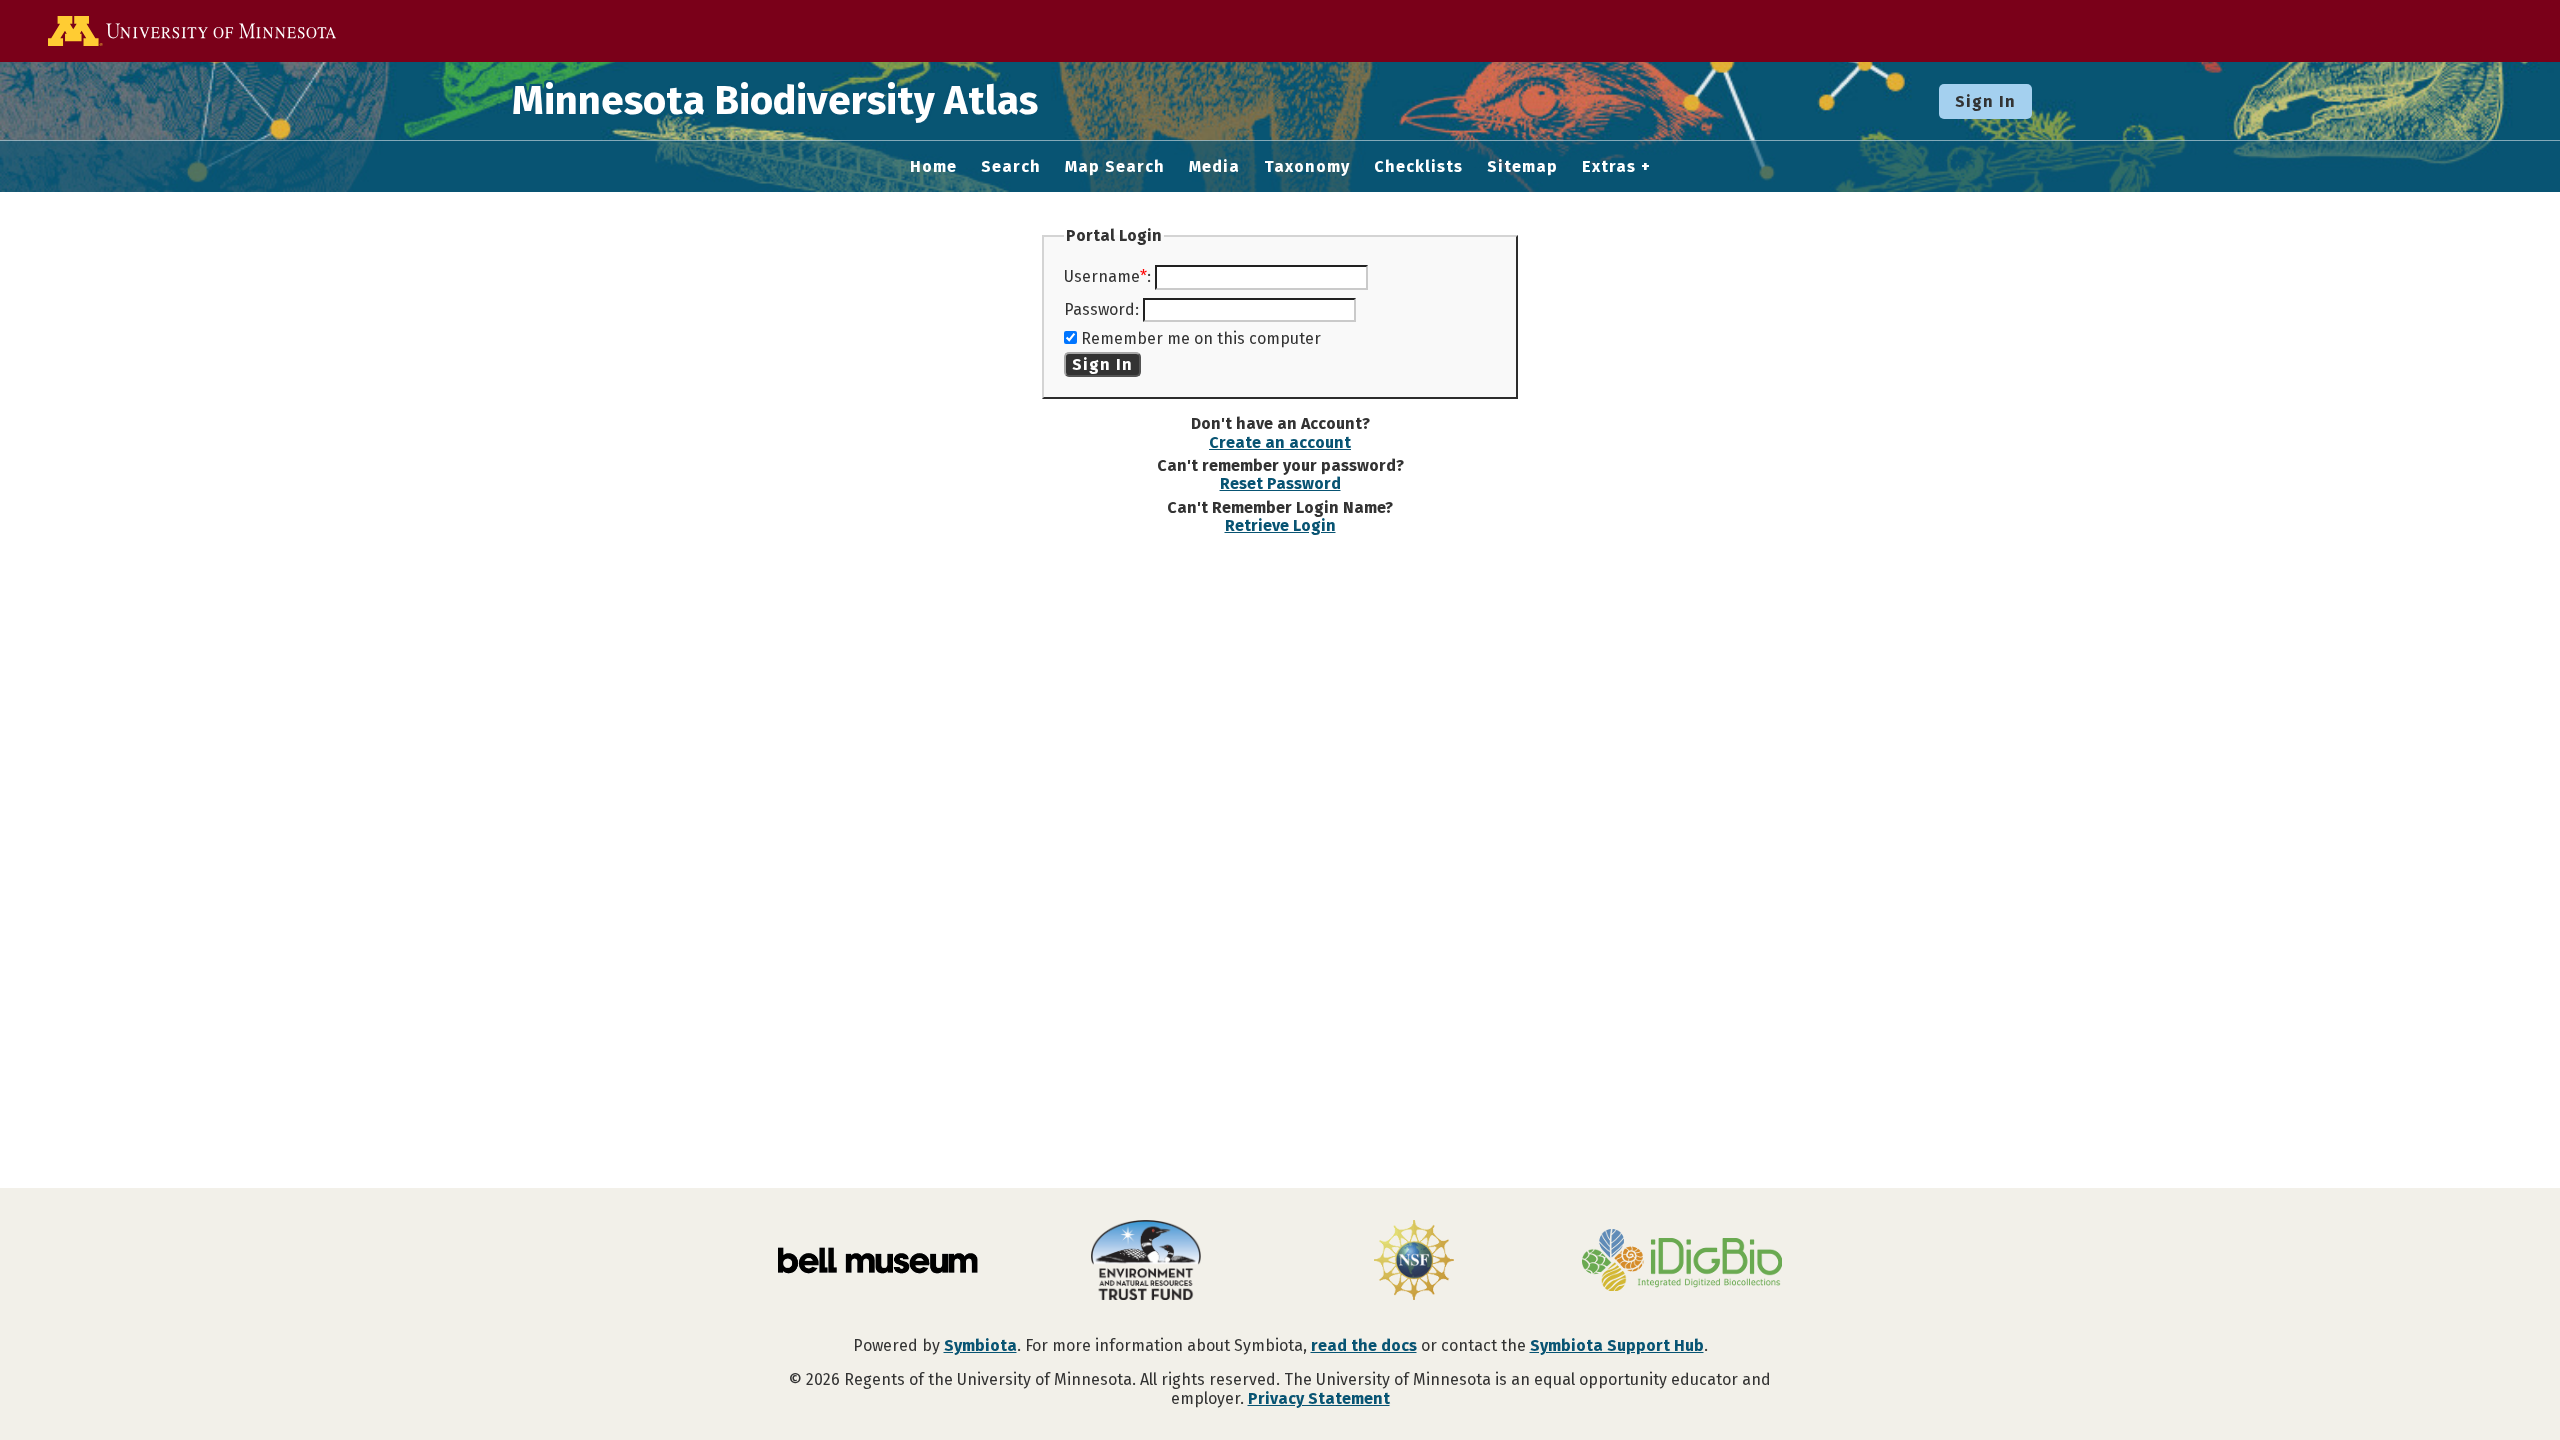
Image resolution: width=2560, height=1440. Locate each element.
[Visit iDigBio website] (1682, 1262)
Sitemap (1522, 167)
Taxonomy (1307, 167)
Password (1099, 309)
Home (933, 167)
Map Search (1115, 167)
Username (1102, 276)
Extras (1609, 167)
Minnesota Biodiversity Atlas (775, 101)
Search (1011, 167)
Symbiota (980, 1345)
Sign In (1985, 101)
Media (1214, 167)
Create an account (1280, 442)
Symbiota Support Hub (1617, 1345)
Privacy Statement (1319, 1398)
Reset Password (1280, 483)
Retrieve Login (1280, 525)
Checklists (1418, 167)
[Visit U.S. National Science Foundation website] (1414, 1262)
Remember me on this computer (1201, 338)
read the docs (1364, 1345)
